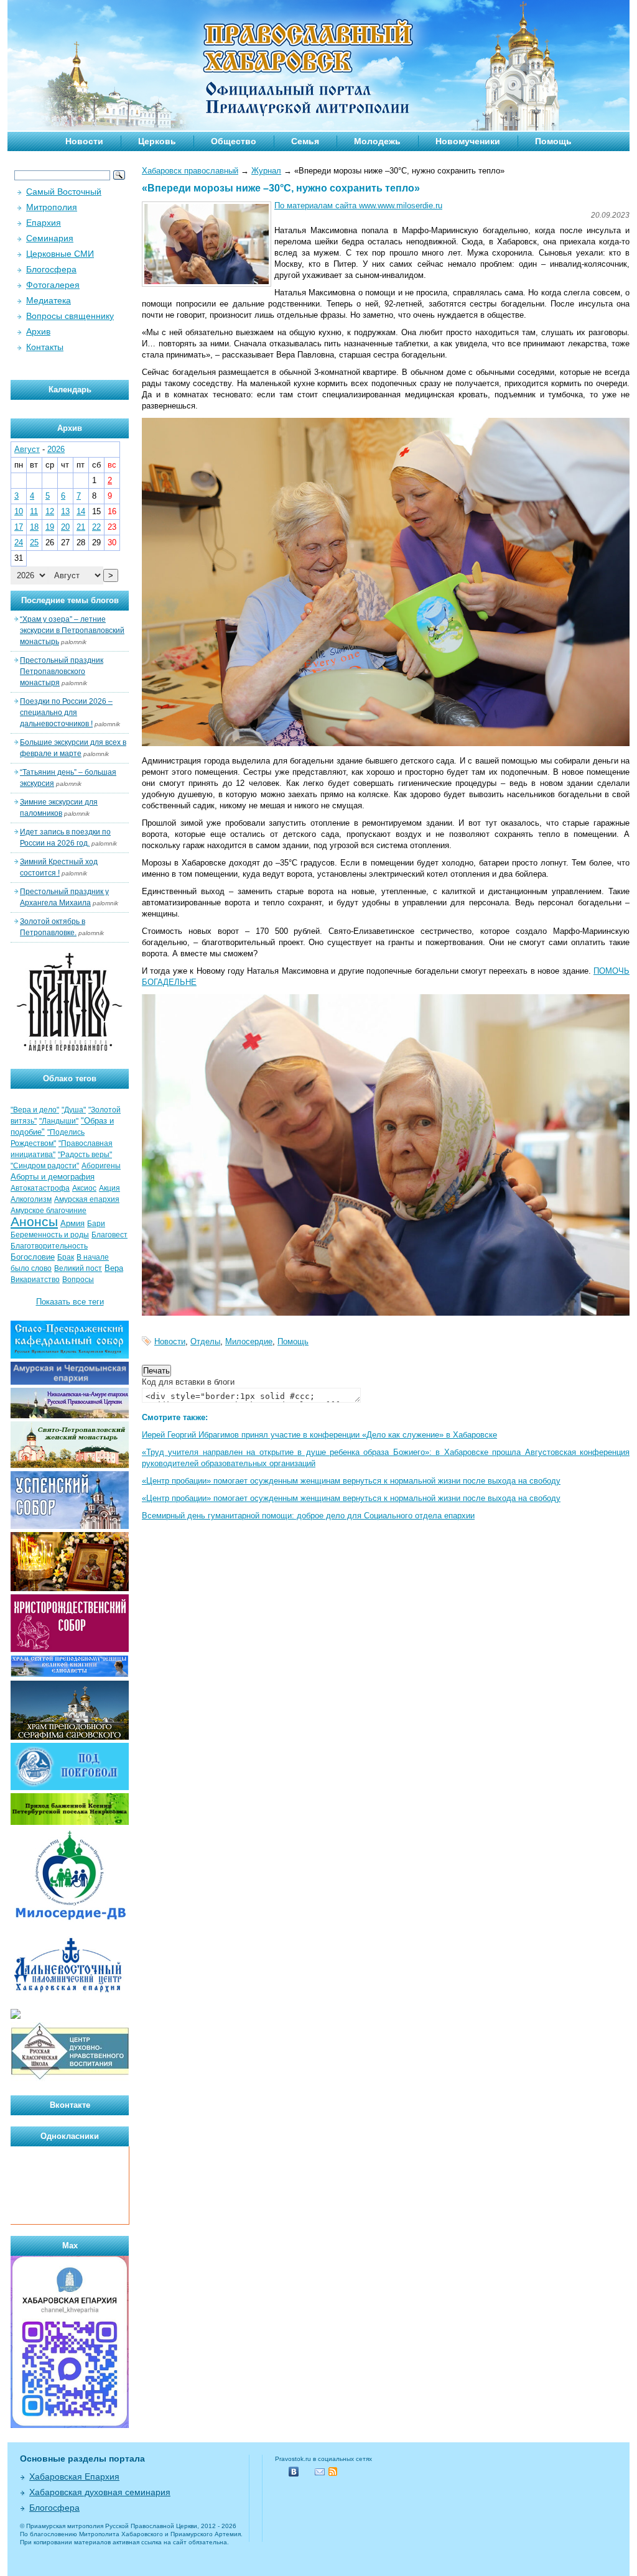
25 (34, 542)
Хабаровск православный (190, 171)
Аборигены (101, 1166)
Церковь (157, 141)
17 (19, 527)
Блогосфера (51, 269)
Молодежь (377, 141)
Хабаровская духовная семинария (100, 2492)
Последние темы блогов (70, 600)
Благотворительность (49, 1246)
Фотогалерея (53, 285)
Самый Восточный (64, 192)
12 (50, 511)
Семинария (50, 238)
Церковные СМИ (60, 254)
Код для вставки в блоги (188, 1382)
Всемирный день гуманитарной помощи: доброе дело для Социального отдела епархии (308, 1516)
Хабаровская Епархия (74, 2477)
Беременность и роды (50, 1235)
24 (19, 542)
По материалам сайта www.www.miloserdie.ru (358, 205)
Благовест (109, 1235)
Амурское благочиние (49, 1211)
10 (19, 511)
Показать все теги (70, 1302)
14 (81, 511)
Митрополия (52, 207)
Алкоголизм (31, 1199)
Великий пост (78, 1268)
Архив (38, 331)
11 (34, 511)
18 (34, 527)
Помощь (553, 141)
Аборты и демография (53, 1177)
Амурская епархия (87, 1199)
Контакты (45, 347)
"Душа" (74, 1110)
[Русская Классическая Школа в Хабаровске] (70, 2078)
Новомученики (468, 141)
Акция (109, 1188)
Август (27, 449)
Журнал (266, 171)
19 (50, 527)
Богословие (33, 1257)
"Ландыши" (59, 1121)
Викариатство (35, 1280)
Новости (84, 141)
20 (65, 527)
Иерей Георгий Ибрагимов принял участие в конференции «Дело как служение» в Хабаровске (319, 1435)
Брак (66, 1257)
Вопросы (78, 1280)
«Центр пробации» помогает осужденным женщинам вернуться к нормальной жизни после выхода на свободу (351, 1481)
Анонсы (34, 1222)
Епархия (44, 223)
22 (96, 527)
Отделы (205, 1341)
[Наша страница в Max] (70, 2425)
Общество (234, 141)
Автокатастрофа (40, 1188)
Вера (114, 1268)
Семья (305, 141)
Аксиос (84, 1188)
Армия (72, 1223)
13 (65, 511)
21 (81, 527)
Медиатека (49, 300)
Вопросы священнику (70, 316)
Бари (96, 1224)
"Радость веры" (85, 1155)
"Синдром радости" (45, 1166)
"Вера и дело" (35, 1110)
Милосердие (249, 1341)
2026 (56, 449)
